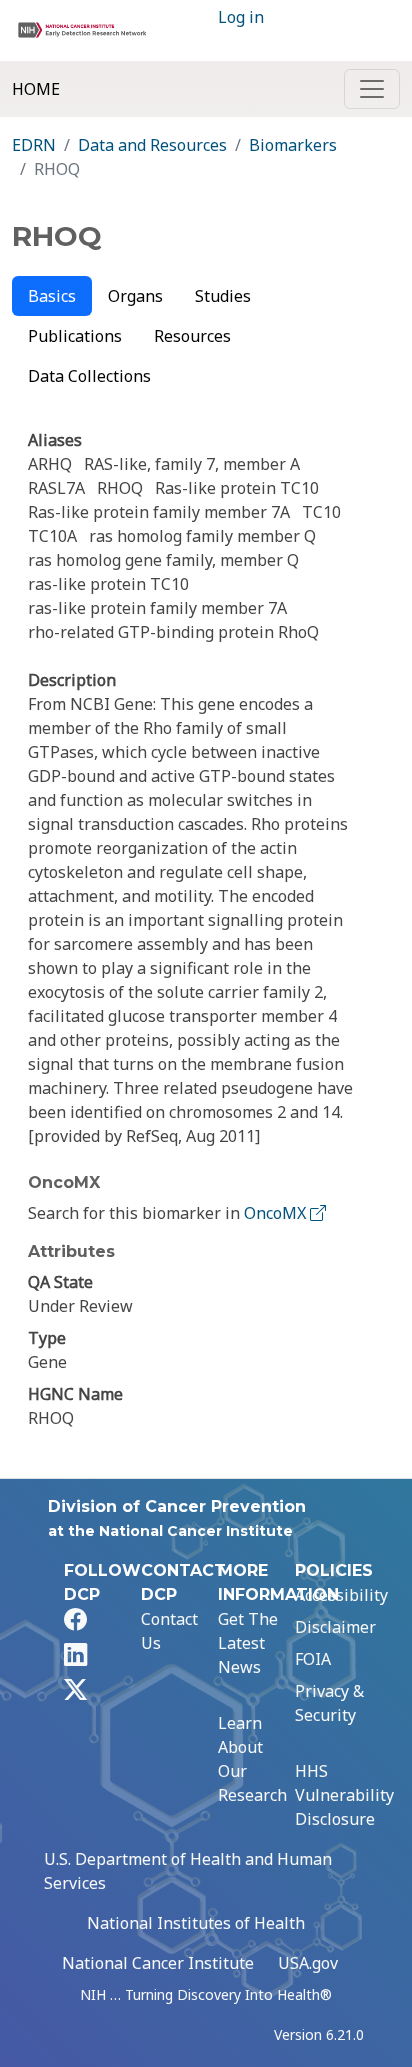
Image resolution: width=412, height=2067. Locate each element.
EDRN (34, 145)
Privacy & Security (329, 1703)
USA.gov (308, 1963)
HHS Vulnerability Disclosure (344, 1795)
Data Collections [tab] (89, 376)
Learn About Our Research (252, 1759)
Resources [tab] (192, 336)
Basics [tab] (52, 296)
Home (36, 89)
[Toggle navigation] (372, 89)
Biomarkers (293, 145)
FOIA (313, 1659)
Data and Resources (152, 145)
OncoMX (277, 1213)
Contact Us (169, 1631)
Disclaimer (335, 1627)
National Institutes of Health (196, 1923)
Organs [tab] (135, 296)
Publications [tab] (75, 336)
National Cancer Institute (158, 1963)
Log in (241, 17)
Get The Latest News (248, 1643)
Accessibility (341, 1595)
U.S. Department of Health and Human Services (188, 1871)
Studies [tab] (223, 296)
